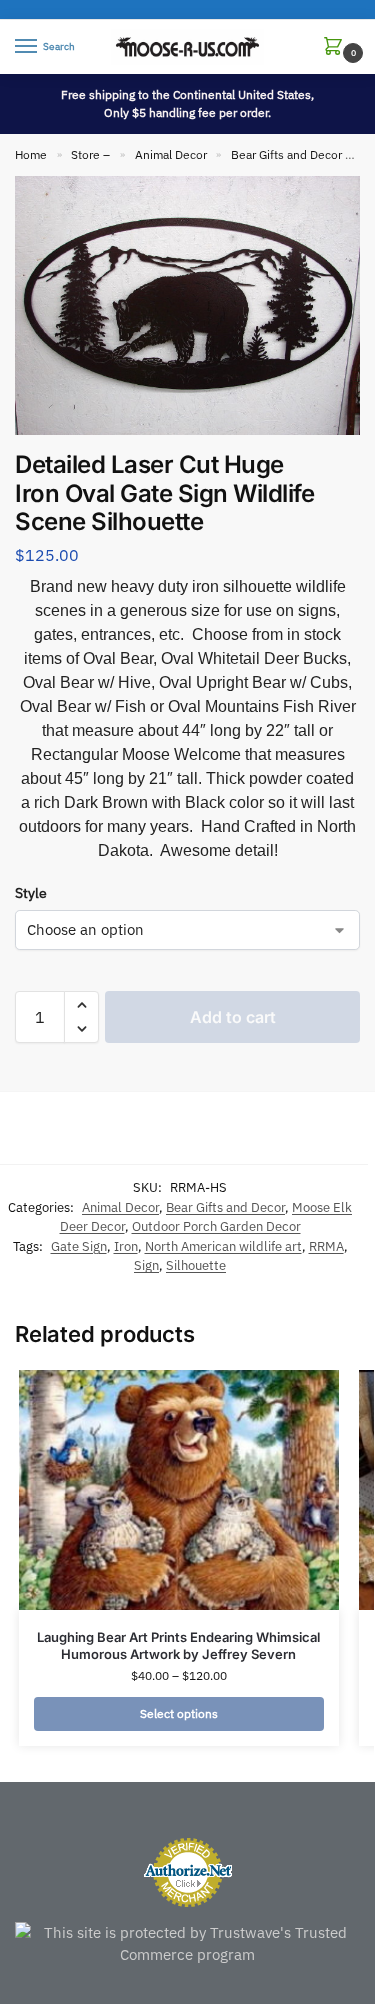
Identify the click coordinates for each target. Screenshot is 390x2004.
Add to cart (233, 1017)
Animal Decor (171, 154)
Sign (146, 1265)
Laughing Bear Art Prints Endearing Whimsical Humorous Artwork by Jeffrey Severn (178, 1645)
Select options (179, 1713)
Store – (90, 154)
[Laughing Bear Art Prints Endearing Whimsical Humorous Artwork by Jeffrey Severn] (179, 1490)
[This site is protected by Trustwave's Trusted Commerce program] (187, 1944)
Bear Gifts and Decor (286, 154)
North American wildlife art (223, 1246)
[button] (337, 47)
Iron (126, 1246)
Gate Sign (79, 1246)
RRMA (326, 1246)
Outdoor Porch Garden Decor (216, 1226)
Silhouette (196, 1265)
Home (31, 154)
